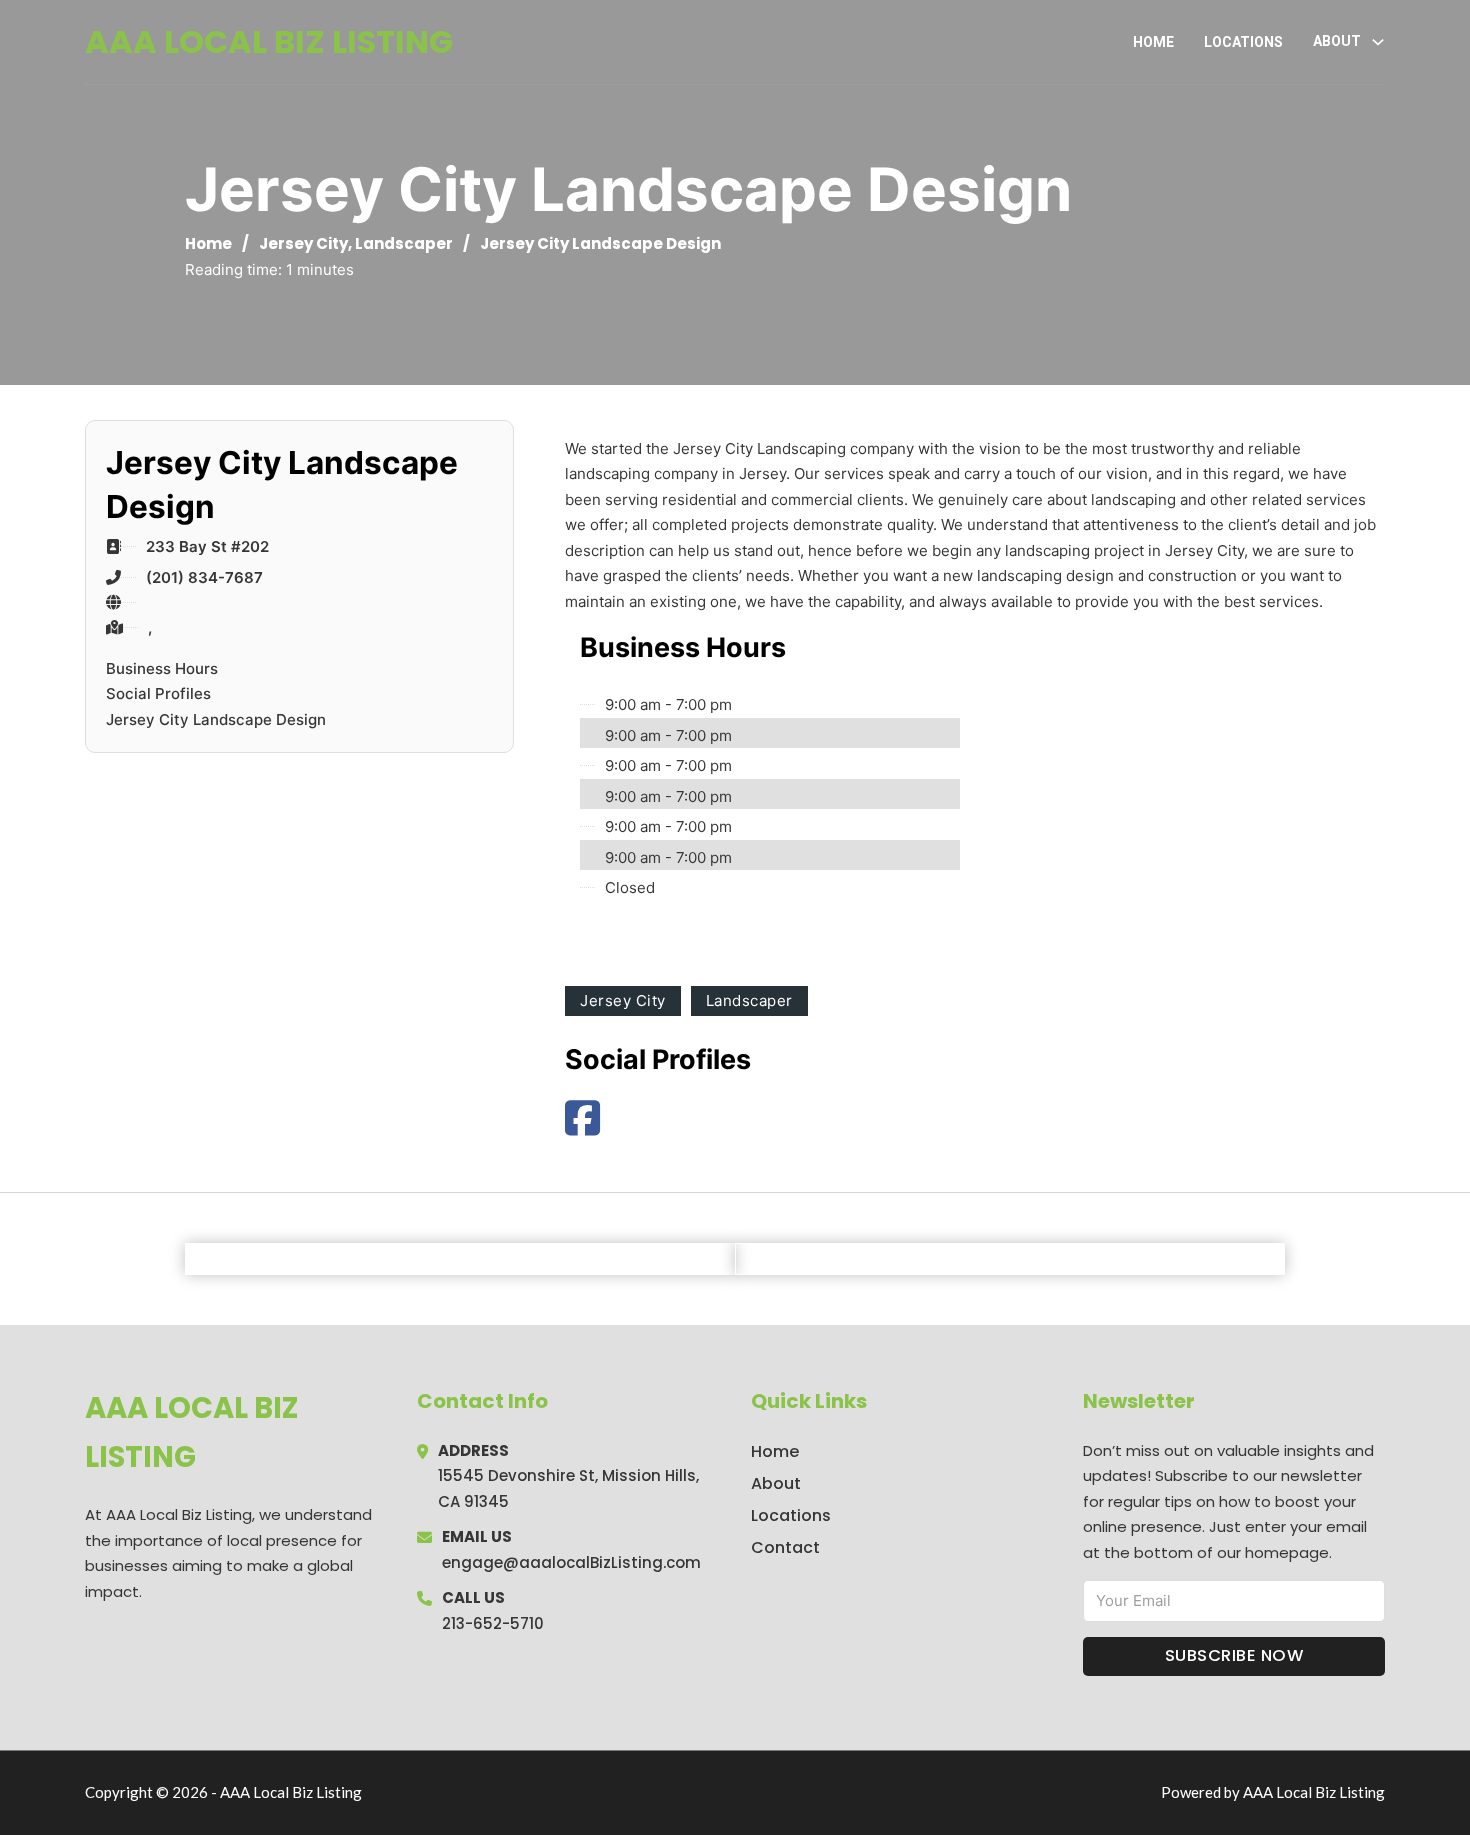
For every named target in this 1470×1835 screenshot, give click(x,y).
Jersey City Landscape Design (216, 719)
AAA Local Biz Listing (269, 41)
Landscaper (404, 243)
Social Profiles (158, 693)
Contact (785, 1547)
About (776, 1483)
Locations (1243, 42)
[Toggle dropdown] (1378, 42)
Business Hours (162, 668)
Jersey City (303, 243)
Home (1153, 42)
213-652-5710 (493, 1623)
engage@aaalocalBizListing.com (571, 1562)
